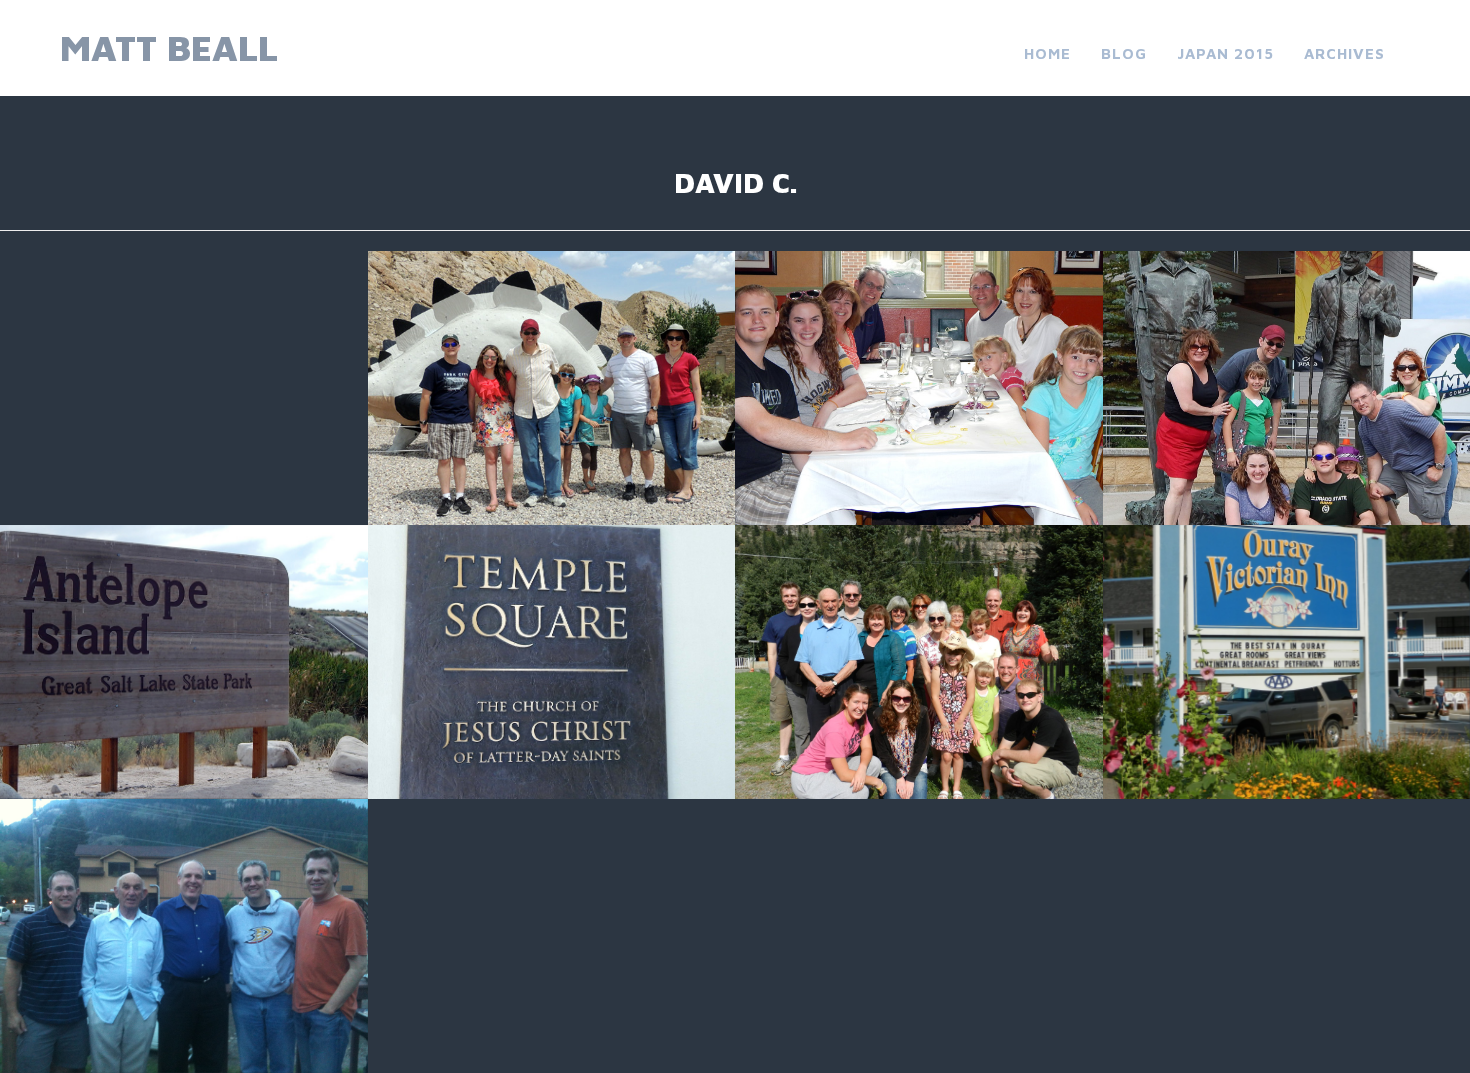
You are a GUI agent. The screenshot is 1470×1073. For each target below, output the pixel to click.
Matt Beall (169, 47)
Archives (1344, 53)
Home (1047, 53)
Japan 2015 (1225, 53)
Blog (1124, 53)
